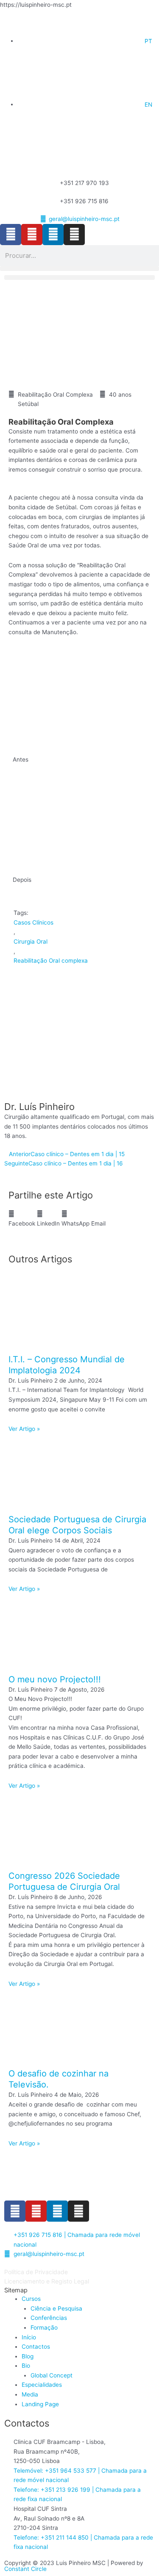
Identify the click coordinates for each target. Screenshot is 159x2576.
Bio (26, 2366)
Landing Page (40, 2404)
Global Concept (52, 2375)
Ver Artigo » (24, 1429)
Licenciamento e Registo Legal (47, 2281)
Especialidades (42, 2385)
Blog (28, 2356)
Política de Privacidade (36, 2272)
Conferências (49, 2318)
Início (29, 2337)
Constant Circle (25, 2569)
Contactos (36, 2347)
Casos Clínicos (33, 922)
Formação (44, 2328)
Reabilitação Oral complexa (51, 961)
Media (30, 2394)
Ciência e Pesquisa (56, 2308)
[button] (79, 269)
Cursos (31, 2299)
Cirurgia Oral (31, 941)
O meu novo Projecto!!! (55, 1679)
